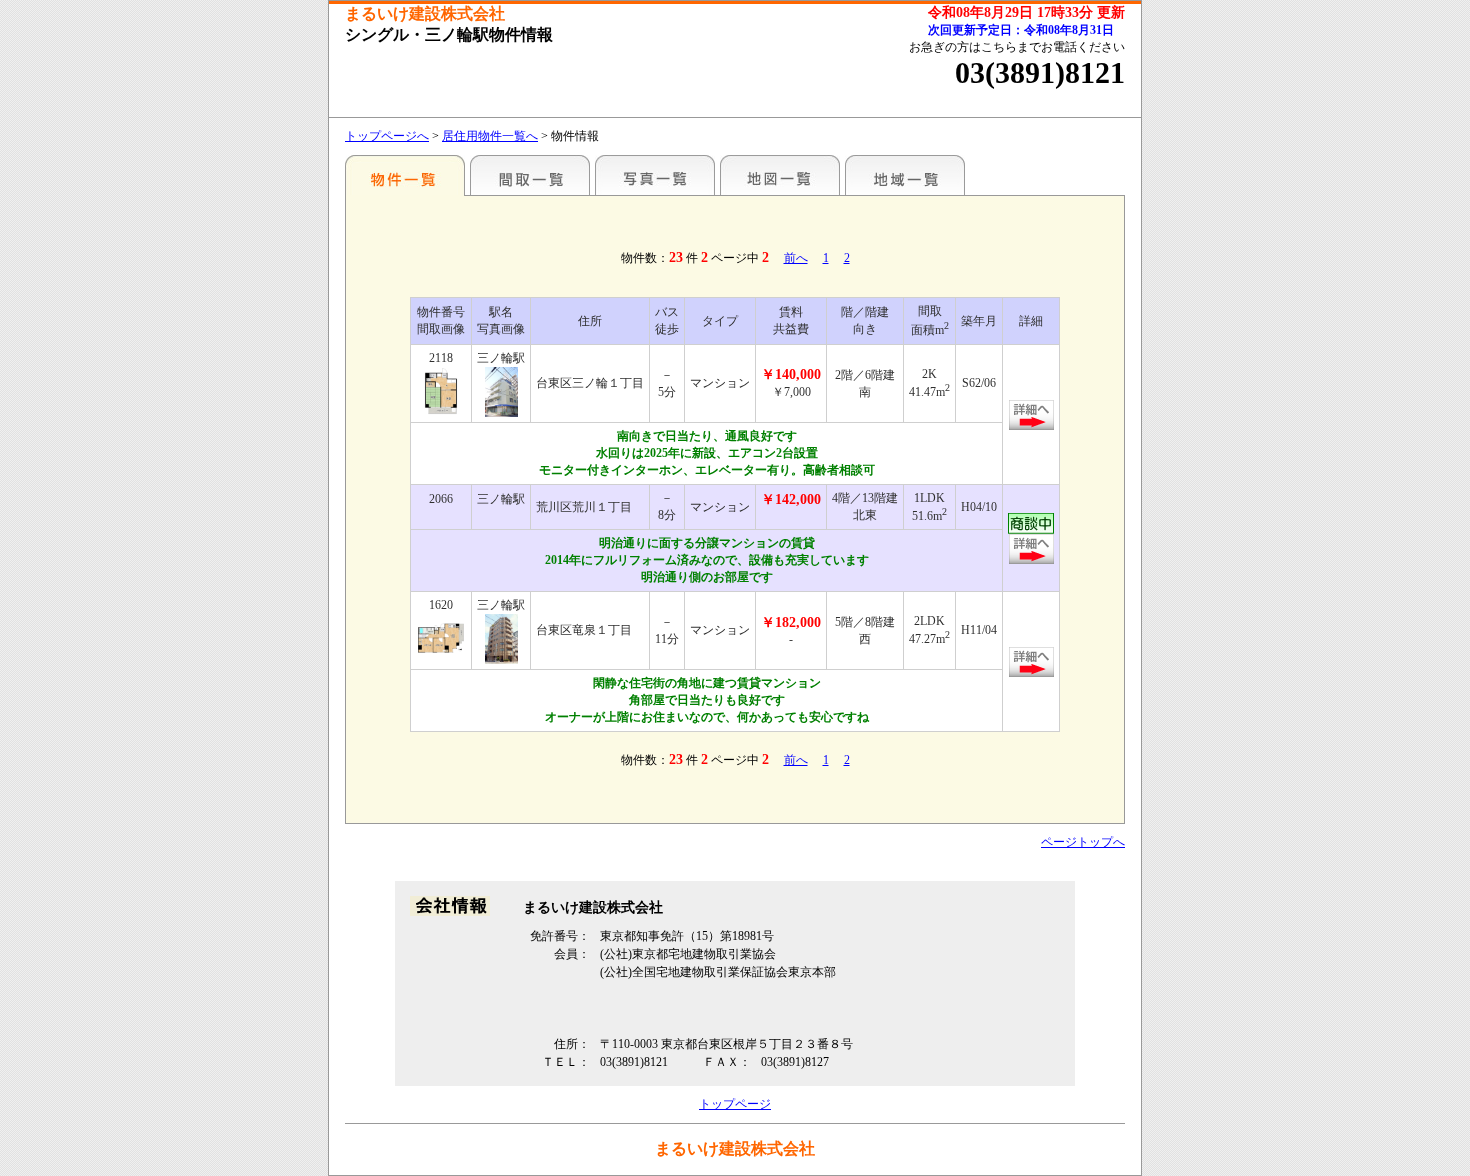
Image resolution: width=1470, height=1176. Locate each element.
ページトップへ (1083, 842)
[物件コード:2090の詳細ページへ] (441, 391)
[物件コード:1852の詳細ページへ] (1031, 556)
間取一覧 (530, 175)
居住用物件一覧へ (490, 136)
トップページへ (387, 136)
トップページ (735, 1104)
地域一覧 (905, 175)
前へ (796, 258)
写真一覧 (655, 175)
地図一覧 (780, 175)
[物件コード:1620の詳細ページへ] (441, 638)
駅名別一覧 (405, 175)
